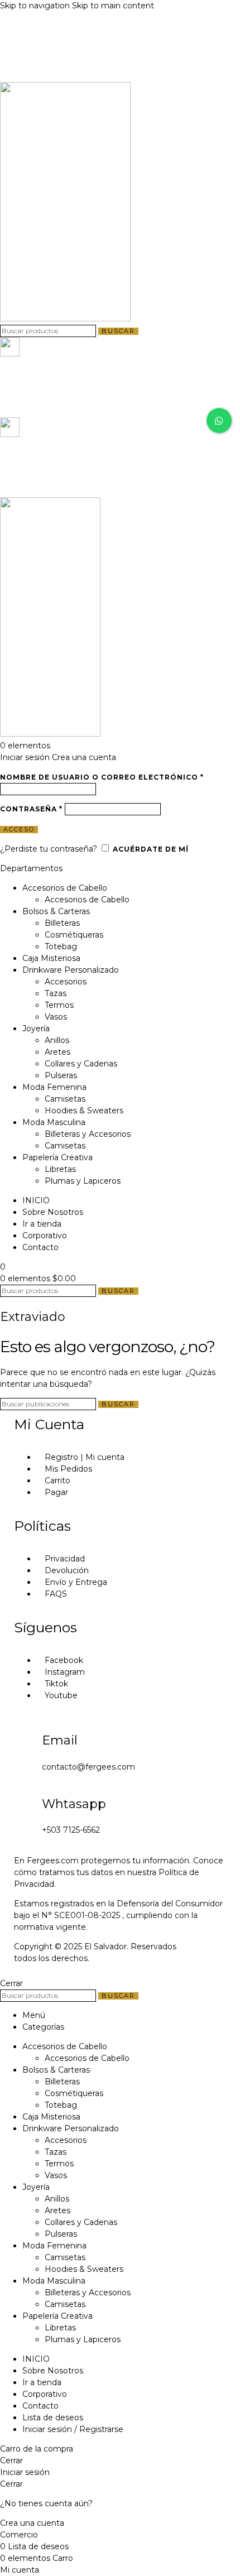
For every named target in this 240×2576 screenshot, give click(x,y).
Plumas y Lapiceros (83, 1181)
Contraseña (31, 809)
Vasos (56, 1017)
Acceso (19, 830)
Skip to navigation (36, 6)
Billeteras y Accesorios (88, 1134)
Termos (59, 1005)
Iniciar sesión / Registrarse (73, 2429)
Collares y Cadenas (81, 1064)
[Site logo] (65, 319)
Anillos (57, 1040)
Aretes (57, 1052)
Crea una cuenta (84, 757)
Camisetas (65, 1099)
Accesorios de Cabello (87, 900)
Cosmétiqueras (74, 935)
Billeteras (62, 923)
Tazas (56, 993)
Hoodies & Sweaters (84, 1111)
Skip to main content (113, 6)
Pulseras (61, 1075)
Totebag (61, 946)
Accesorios (66, 982)
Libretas (60, 1169)
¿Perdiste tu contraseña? (49, 849)
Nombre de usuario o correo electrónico (102, 777)
